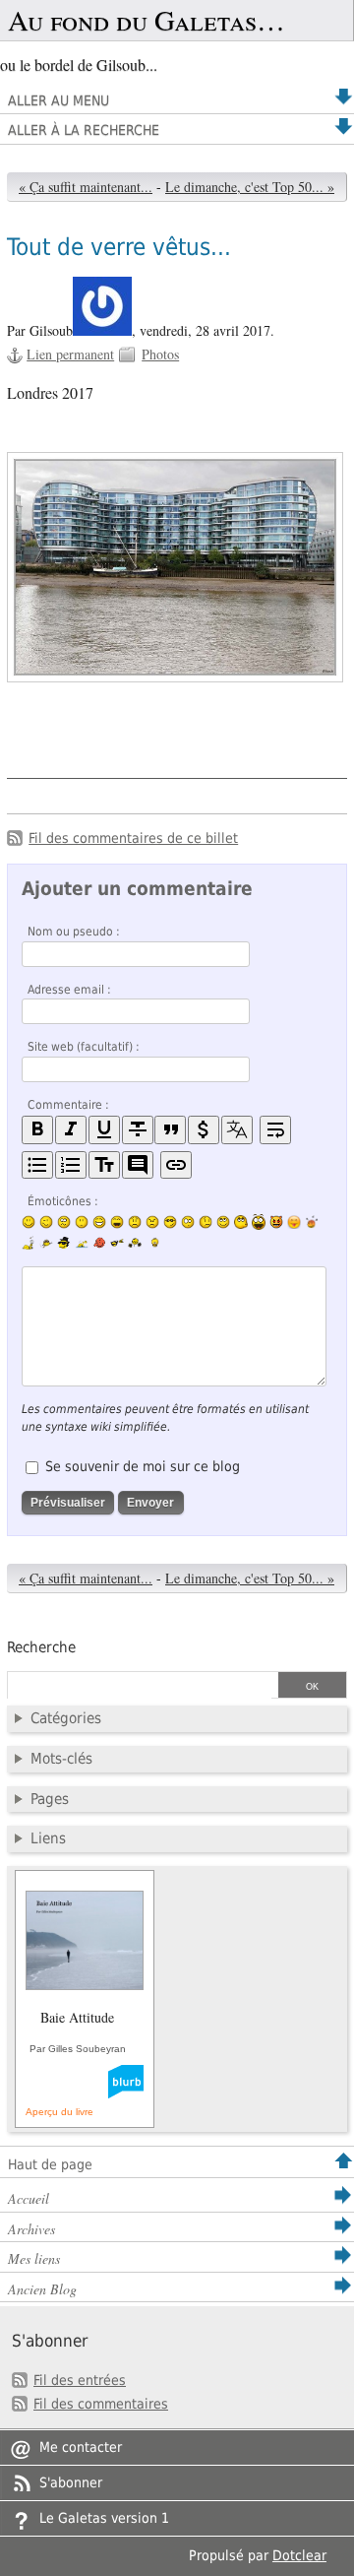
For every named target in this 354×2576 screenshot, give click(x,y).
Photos (160, 354)
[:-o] (188, 1222)
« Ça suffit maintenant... (86, 187)
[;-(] (206, 1222)
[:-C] (152, 1222)
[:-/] (64, 1222)
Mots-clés (61, 1759)
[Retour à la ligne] (275, 1130)
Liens (48, 1838)
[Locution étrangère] (237, 1130)
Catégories (66, 1718)
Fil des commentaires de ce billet (133, 838)
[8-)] (170, 1222)
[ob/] (46, 1243)
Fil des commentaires (101, 2404)
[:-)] (29, 1222)
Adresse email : (69, 990)
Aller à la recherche (84, 130)
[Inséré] (104, 1130)
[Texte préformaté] (104, 1165)
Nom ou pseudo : (74, 932)
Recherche (41, 1647)
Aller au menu (59, 100)
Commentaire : (68, 1105)
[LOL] (99, 1222)
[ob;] (312, 1222)
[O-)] (223, 1222)
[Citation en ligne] (170, 1130)
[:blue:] (64, 1243)
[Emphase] (71, 1130)
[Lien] (176, 1165)
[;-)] (46, 1222)
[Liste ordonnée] (71, 1165)
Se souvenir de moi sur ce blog (143, 1466)
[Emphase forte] (37, 1130)
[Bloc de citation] (138, 1165)
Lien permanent (70, 354)
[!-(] (276, 1222)
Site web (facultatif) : (84, 1047)
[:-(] (135, 1222)
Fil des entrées (80, 2380)
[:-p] (294, 1222)
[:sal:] (135, 1243)
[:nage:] (82, 1243)
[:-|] (82, 1222)
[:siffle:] (241, 1222)
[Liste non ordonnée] (37, 1165)
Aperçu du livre (59, 2112)
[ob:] (29, 1243)
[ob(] (99, 1243)
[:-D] (117, 1222)
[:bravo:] (152, 1243)
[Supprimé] (138, 1130)
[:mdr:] (259, 1222)
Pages (50, 1799)
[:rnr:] (117, 1243)
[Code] (204, 1130)
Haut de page (50, 2164)
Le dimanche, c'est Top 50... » (250, 187)
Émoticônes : (63, 1201)
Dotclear (299, 2555)
